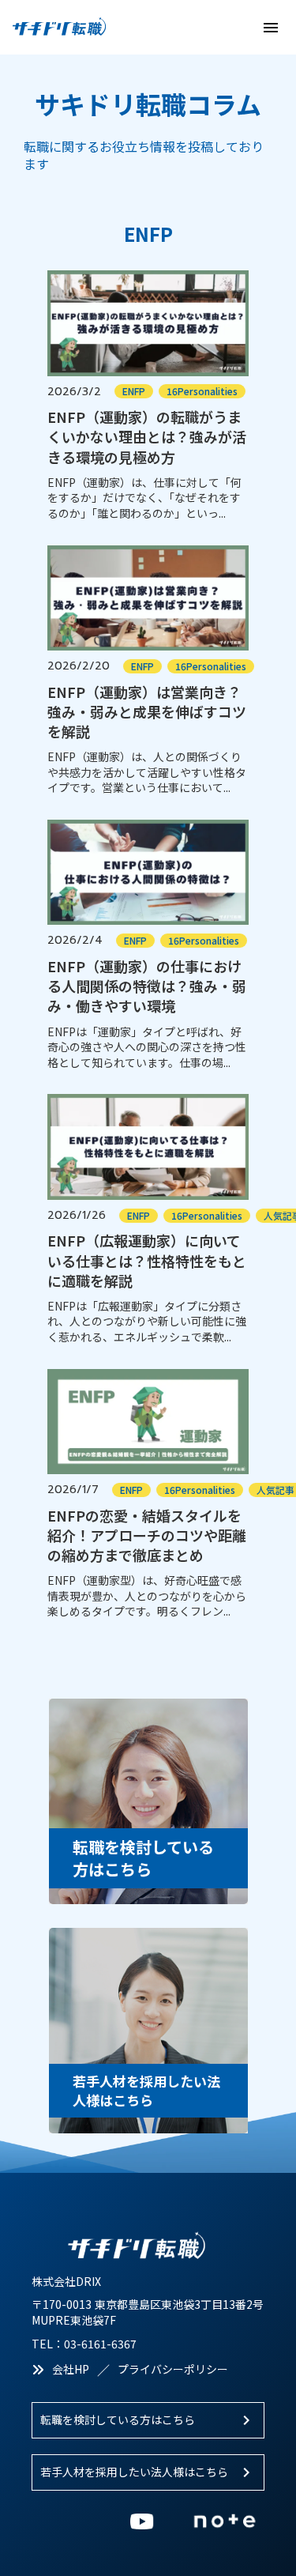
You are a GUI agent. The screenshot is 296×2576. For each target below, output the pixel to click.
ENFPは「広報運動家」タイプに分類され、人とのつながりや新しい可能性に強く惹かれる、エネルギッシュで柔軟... (147, 1322)
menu (271, 28)
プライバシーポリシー (173, 2369)
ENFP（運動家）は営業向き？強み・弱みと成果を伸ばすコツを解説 (147, 712)
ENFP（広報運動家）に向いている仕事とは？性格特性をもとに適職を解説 (147, 1260)
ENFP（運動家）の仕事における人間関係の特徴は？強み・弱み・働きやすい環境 (147, 986)
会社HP (71, 2369)
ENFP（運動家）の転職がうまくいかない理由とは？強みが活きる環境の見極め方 (147, 437)
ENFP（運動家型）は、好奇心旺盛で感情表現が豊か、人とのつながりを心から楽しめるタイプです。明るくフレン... (147, 1596)
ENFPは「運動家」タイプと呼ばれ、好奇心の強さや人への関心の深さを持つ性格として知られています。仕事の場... (147, 1047)
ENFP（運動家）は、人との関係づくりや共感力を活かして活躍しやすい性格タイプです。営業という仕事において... (147, 772)
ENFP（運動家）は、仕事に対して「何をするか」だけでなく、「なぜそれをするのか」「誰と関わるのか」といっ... (144, 498)
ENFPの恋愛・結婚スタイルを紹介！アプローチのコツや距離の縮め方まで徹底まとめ (147, 1535)
